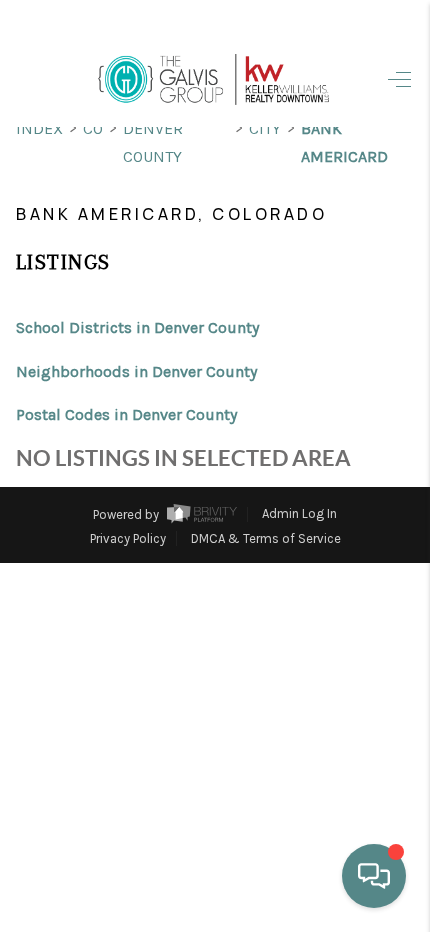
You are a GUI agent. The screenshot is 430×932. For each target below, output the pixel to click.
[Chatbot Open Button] (374, 876)
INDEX (39, 128)
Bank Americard (344, 142)
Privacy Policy (128, 538)
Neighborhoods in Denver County (136, 371)
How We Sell (264, 646)
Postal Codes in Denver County (126, 414)
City (265, 128)
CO (93, 128)
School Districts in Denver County (137, 327)
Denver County (153, 142)
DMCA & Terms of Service (266, 538)
